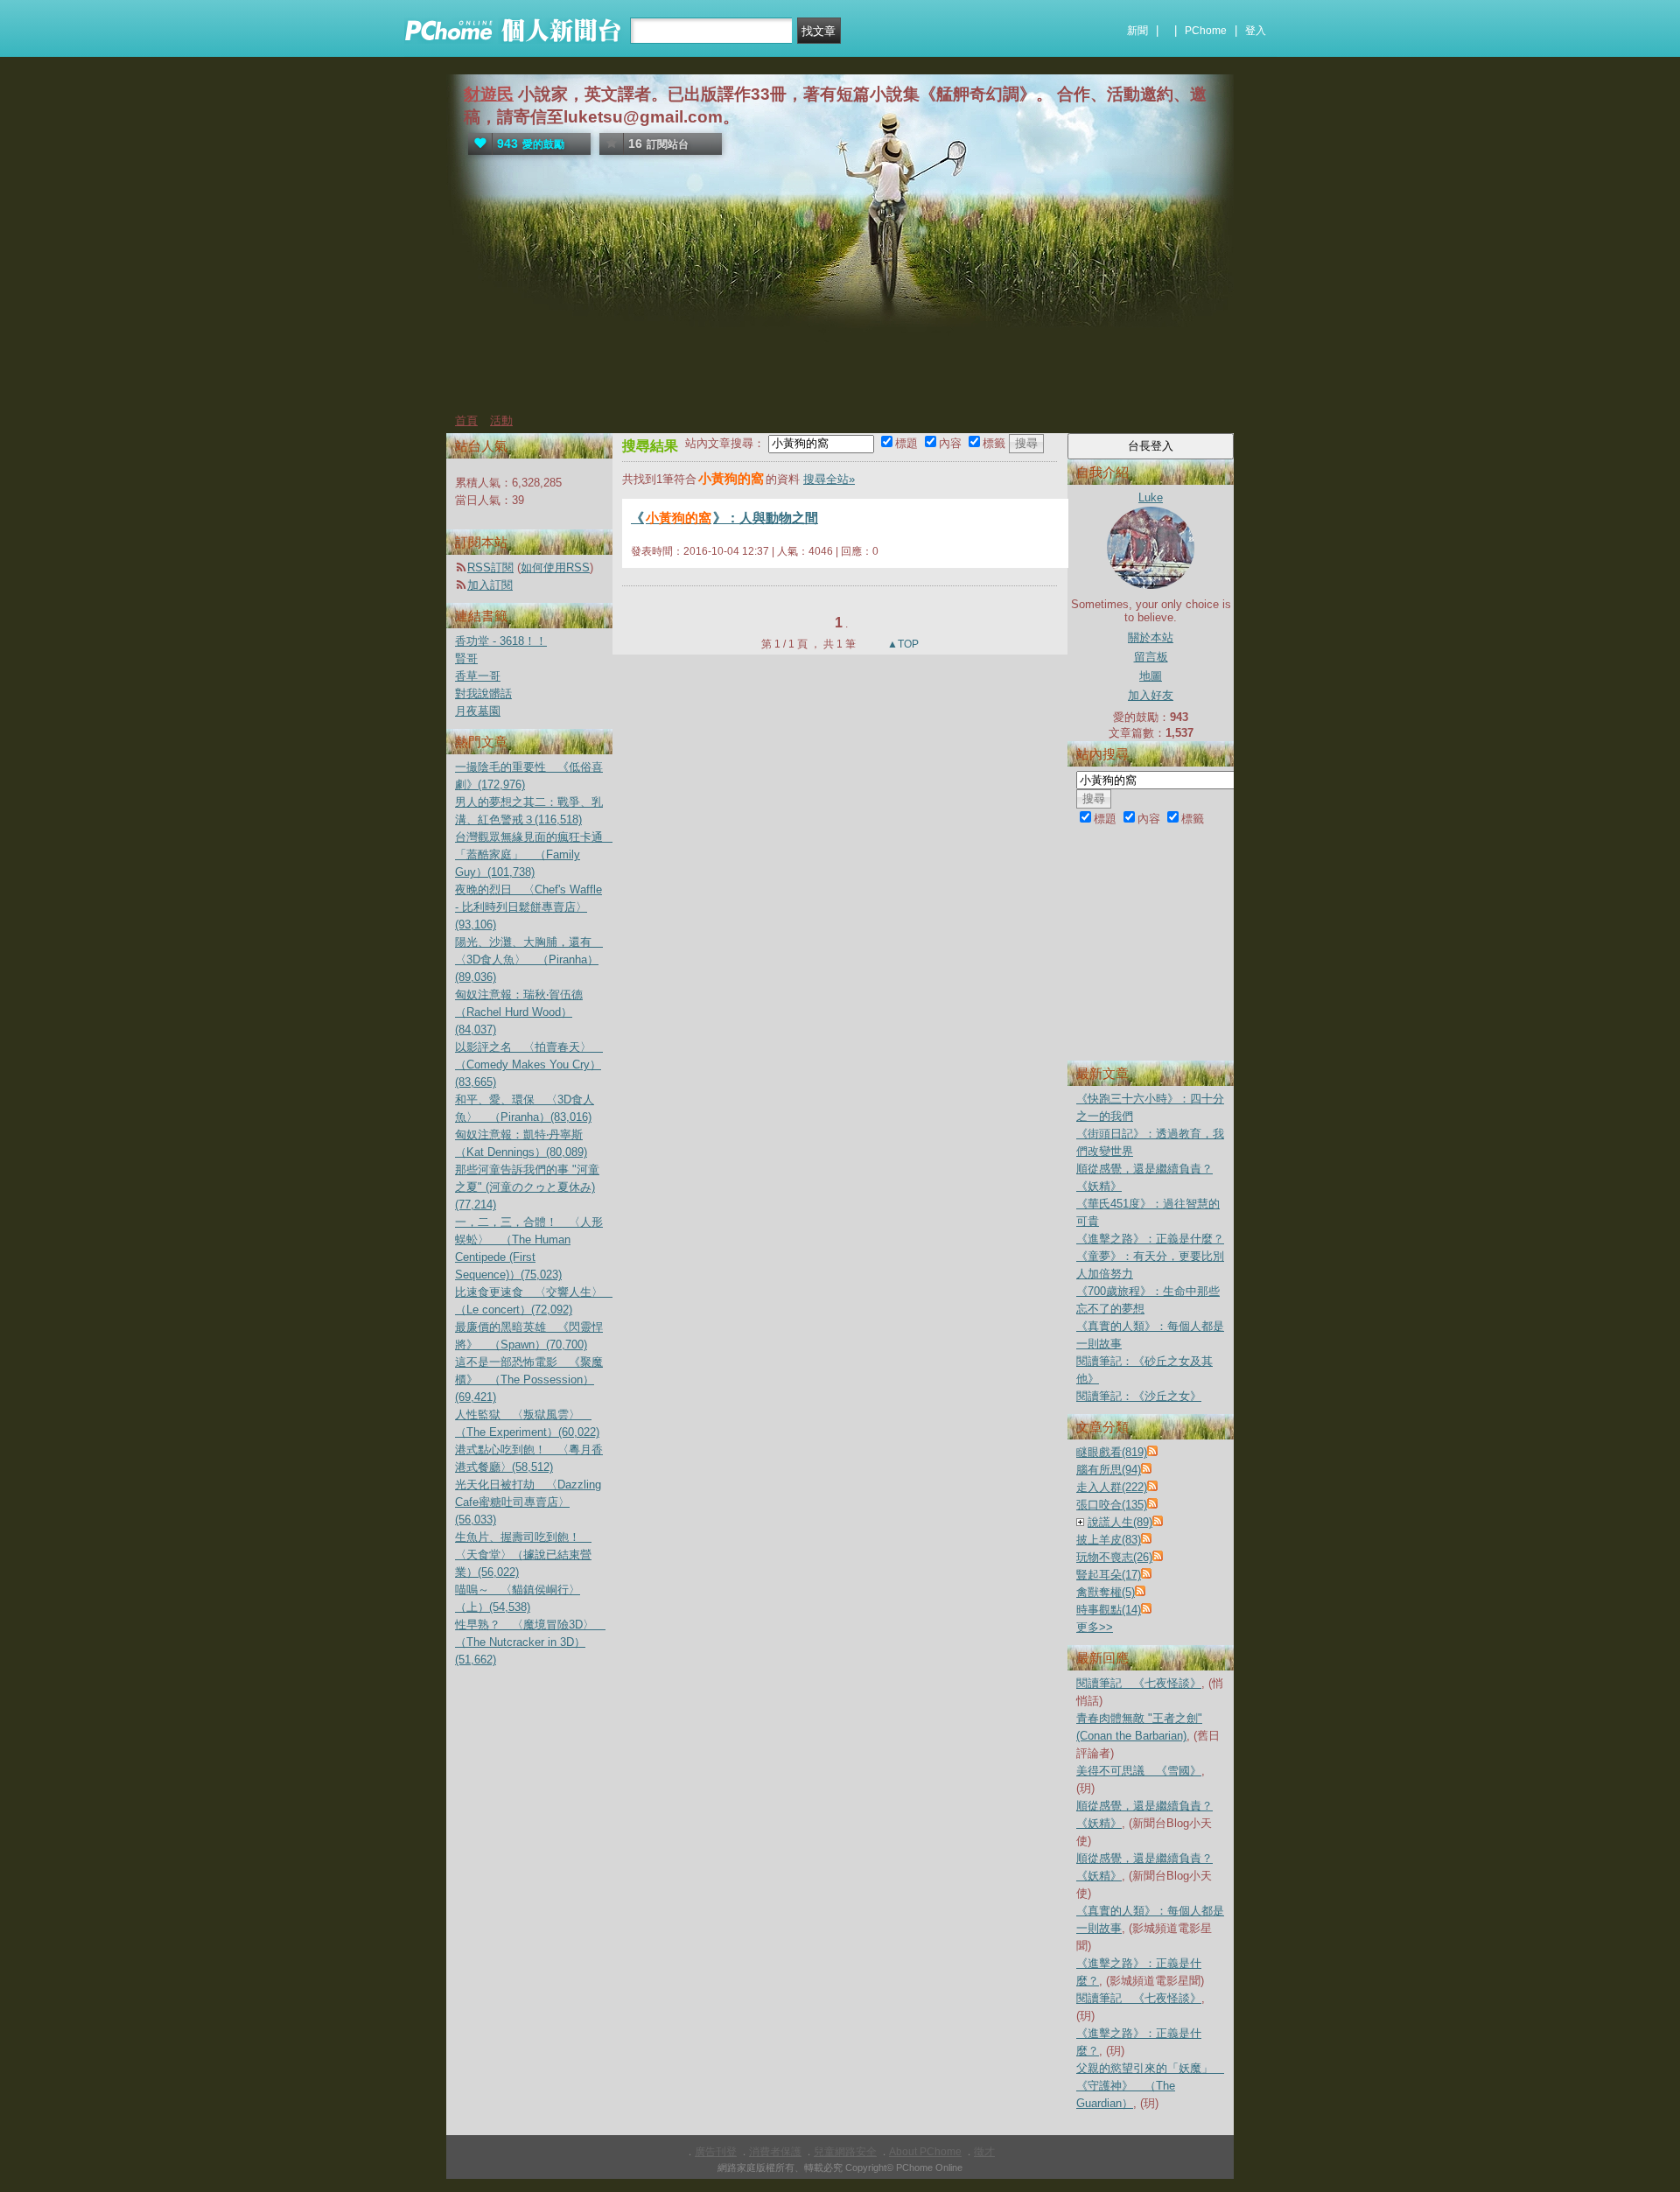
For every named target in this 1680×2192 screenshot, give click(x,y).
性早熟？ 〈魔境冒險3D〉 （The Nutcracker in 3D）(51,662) (530, 1642)
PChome (1206, 31)
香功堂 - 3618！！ (501, 641)
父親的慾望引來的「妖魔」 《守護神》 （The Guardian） (1150, 2086)
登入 (1256, 31)
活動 (501, 420)
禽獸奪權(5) (1106, 1592)
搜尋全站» (829, 479)
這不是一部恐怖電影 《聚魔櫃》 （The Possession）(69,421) (529, 1380)
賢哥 (466, 658)
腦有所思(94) (1109, 1470)
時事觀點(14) (1109, 1610)
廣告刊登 (716, 2152)
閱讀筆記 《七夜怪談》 (1139, 1683)
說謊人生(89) (1120, 1522)
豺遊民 (489, 94)
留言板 (1151, 657)
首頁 (466, 420)
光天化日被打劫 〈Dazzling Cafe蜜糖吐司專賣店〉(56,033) (528, 1502)
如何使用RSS (555, 567)
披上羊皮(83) (1109, 1540)
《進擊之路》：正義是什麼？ (1150, 1239)
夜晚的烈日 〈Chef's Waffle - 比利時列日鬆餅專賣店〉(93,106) (528, 907)
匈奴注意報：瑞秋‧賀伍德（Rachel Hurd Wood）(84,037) (519, 1012)
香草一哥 (478, 676)
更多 (1095, 1627)
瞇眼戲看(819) (1112, 1452)
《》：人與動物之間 (724, 518)
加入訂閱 (490, 585)
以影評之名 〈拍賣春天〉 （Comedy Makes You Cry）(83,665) (529, 1064)
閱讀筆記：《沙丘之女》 (1139, 1396)
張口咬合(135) (1112, 1505)
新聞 (1137, 31)
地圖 (1151, 676)
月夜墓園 (478, 711)
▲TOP (902, 644)
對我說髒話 (483, 693)
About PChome (925, 2152)
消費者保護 (775, 2152)
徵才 (984, 2152)
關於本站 (1151, 637)
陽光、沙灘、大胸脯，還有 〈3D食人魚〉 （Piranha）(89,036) (529, 959)
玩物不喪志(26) (1114, 1557)
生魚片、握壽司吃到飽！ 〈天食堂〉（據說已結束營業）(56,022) (523, 1555)
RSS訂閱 (490, 567)
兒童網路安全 (845, 2152)
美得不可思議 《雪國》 (1139, 1771)
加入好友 (1151, 695)
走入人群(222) (1112, 1487)
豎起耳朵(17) (1109, 1575)
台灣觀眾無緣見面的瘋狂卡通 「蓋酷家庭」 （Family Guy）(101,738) (535, 854)
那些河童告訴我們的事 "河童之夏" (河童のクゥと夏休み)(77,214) (527, 1187)
